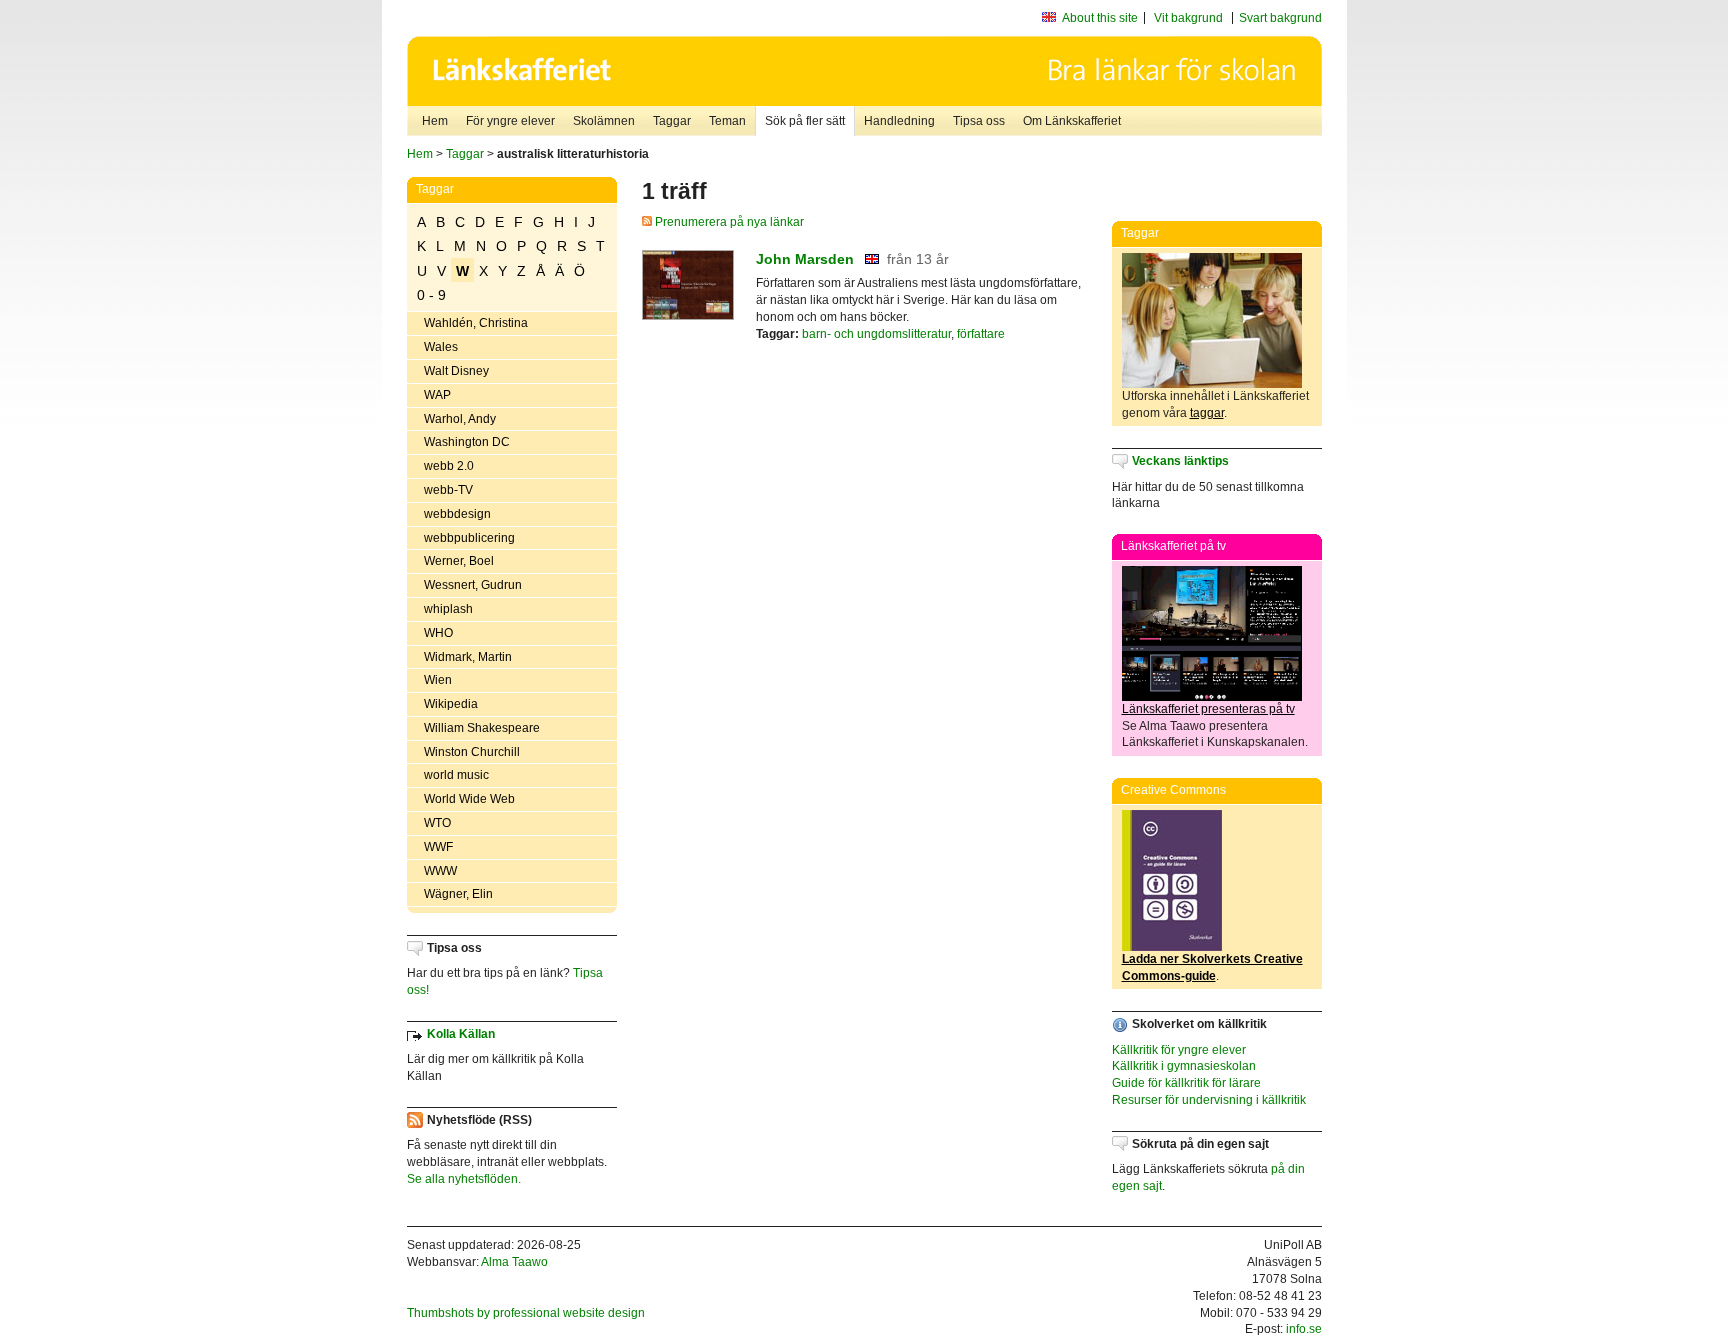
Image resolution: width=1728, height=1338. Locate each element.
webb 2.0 (449, 466)
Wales (441, 347)
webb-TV (448, 490)
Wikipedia (451, 704)
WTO (437, 823)
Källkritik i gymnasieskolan (1184, 1066)
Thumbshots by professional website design (526, 1313)
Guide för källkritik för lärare (1186, 1083)
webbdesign (457, 514)
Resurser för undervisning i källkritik (1209, 1100)
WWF (438, 847)
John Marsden (805, 259)
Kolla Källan (461, 1034)
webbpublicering (469, 538)
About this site (1100, 18)
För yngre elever (510, 121)
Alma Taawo (514, 1262)
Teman (727, 121)
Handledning (899, 121)
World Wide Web (469, 799)
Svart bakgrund (1280, 18)
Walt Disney (456, 371)
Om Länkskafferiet (1072, 121)
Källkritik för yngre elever (1179, 1050)
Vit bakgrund (1188, 18)
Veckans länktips (1180, 461)
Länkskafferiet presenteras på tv (1208, 709)
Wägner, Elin (458, 894)
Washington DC (467, 442)
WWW (440, 871)
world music (456, 775)
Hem (435, 121)
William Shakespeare (482, 728)
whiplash (448, 609)
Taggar (672, 121)
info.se (1304, 1329)
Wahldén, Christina (476, 323)
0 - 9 (431, 295)
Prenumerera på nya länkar (728, 222)
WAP (437, 395)
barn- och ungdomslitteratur (876, 334)
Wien (438, 680)
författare (981, 334)
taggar (1207, 413)
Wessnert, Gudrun (473, 585)
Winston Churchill (472, 752)
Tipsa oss (979, 121)
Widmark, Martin (468, 657)
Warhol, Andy (460, 419)
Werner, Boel (459, 561)
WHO (438, 633)
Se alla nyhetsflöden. (464, 1179)
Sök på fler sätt (805, 121)
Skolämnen (604, 121)
